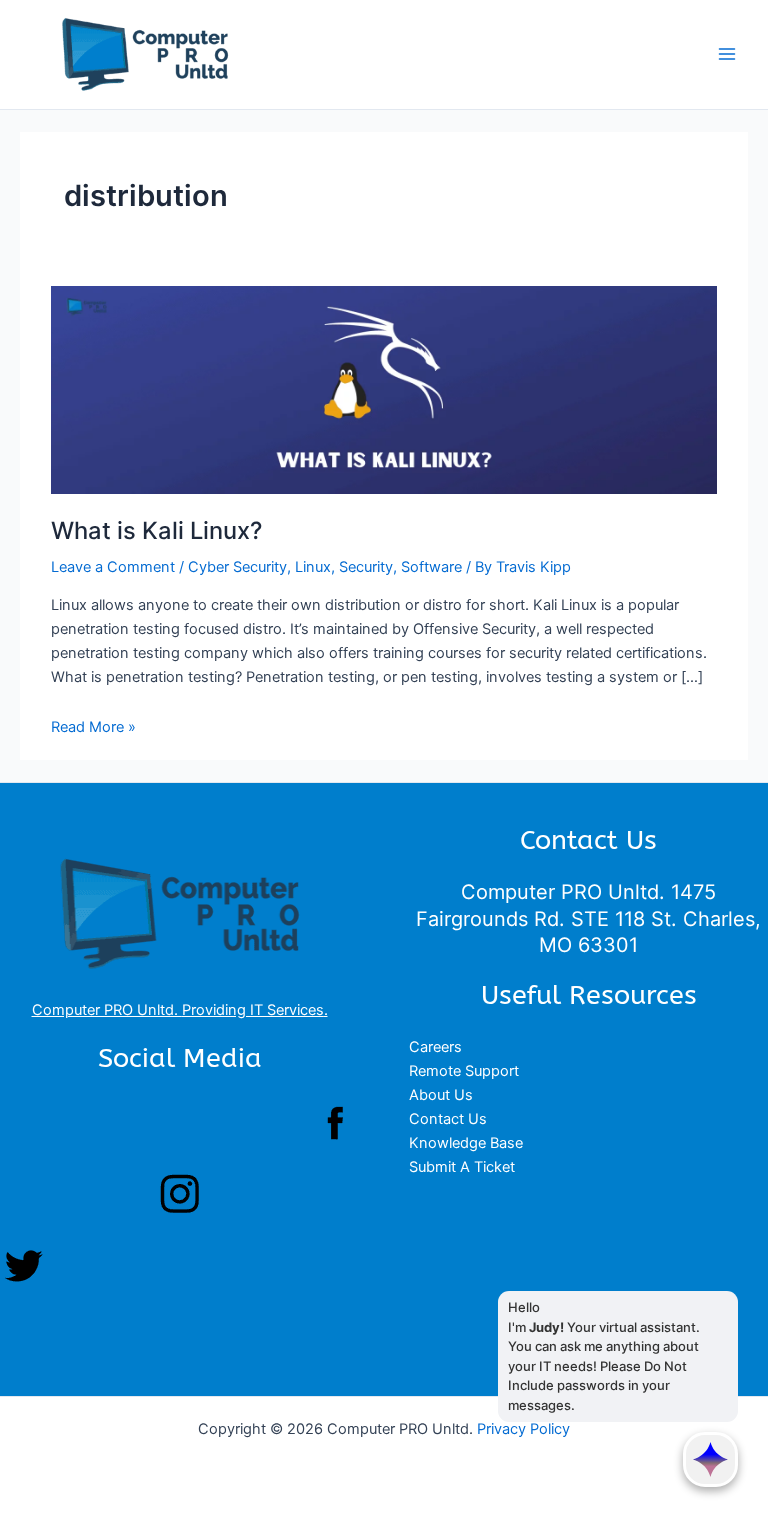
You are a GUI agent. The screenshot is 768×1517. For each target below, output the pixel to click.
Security (366, 567)
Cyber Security (237, 567)
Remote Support (464, 1071)
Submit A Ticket (462, 1167)
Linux (313, 567)
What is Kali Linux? (156, 530)
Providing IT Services (253, 1010)
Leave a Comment (113, 567)
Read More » (93, 727)
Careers (435, 1047)
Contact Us (448, 1119)
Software (431, 567)
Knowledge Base (466, 1143)
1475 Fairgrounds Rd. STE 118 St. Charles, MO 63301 (588, 918)
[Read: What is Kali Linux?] (384, 389)
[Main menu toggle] (727, 55)
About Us (441, 1095)
